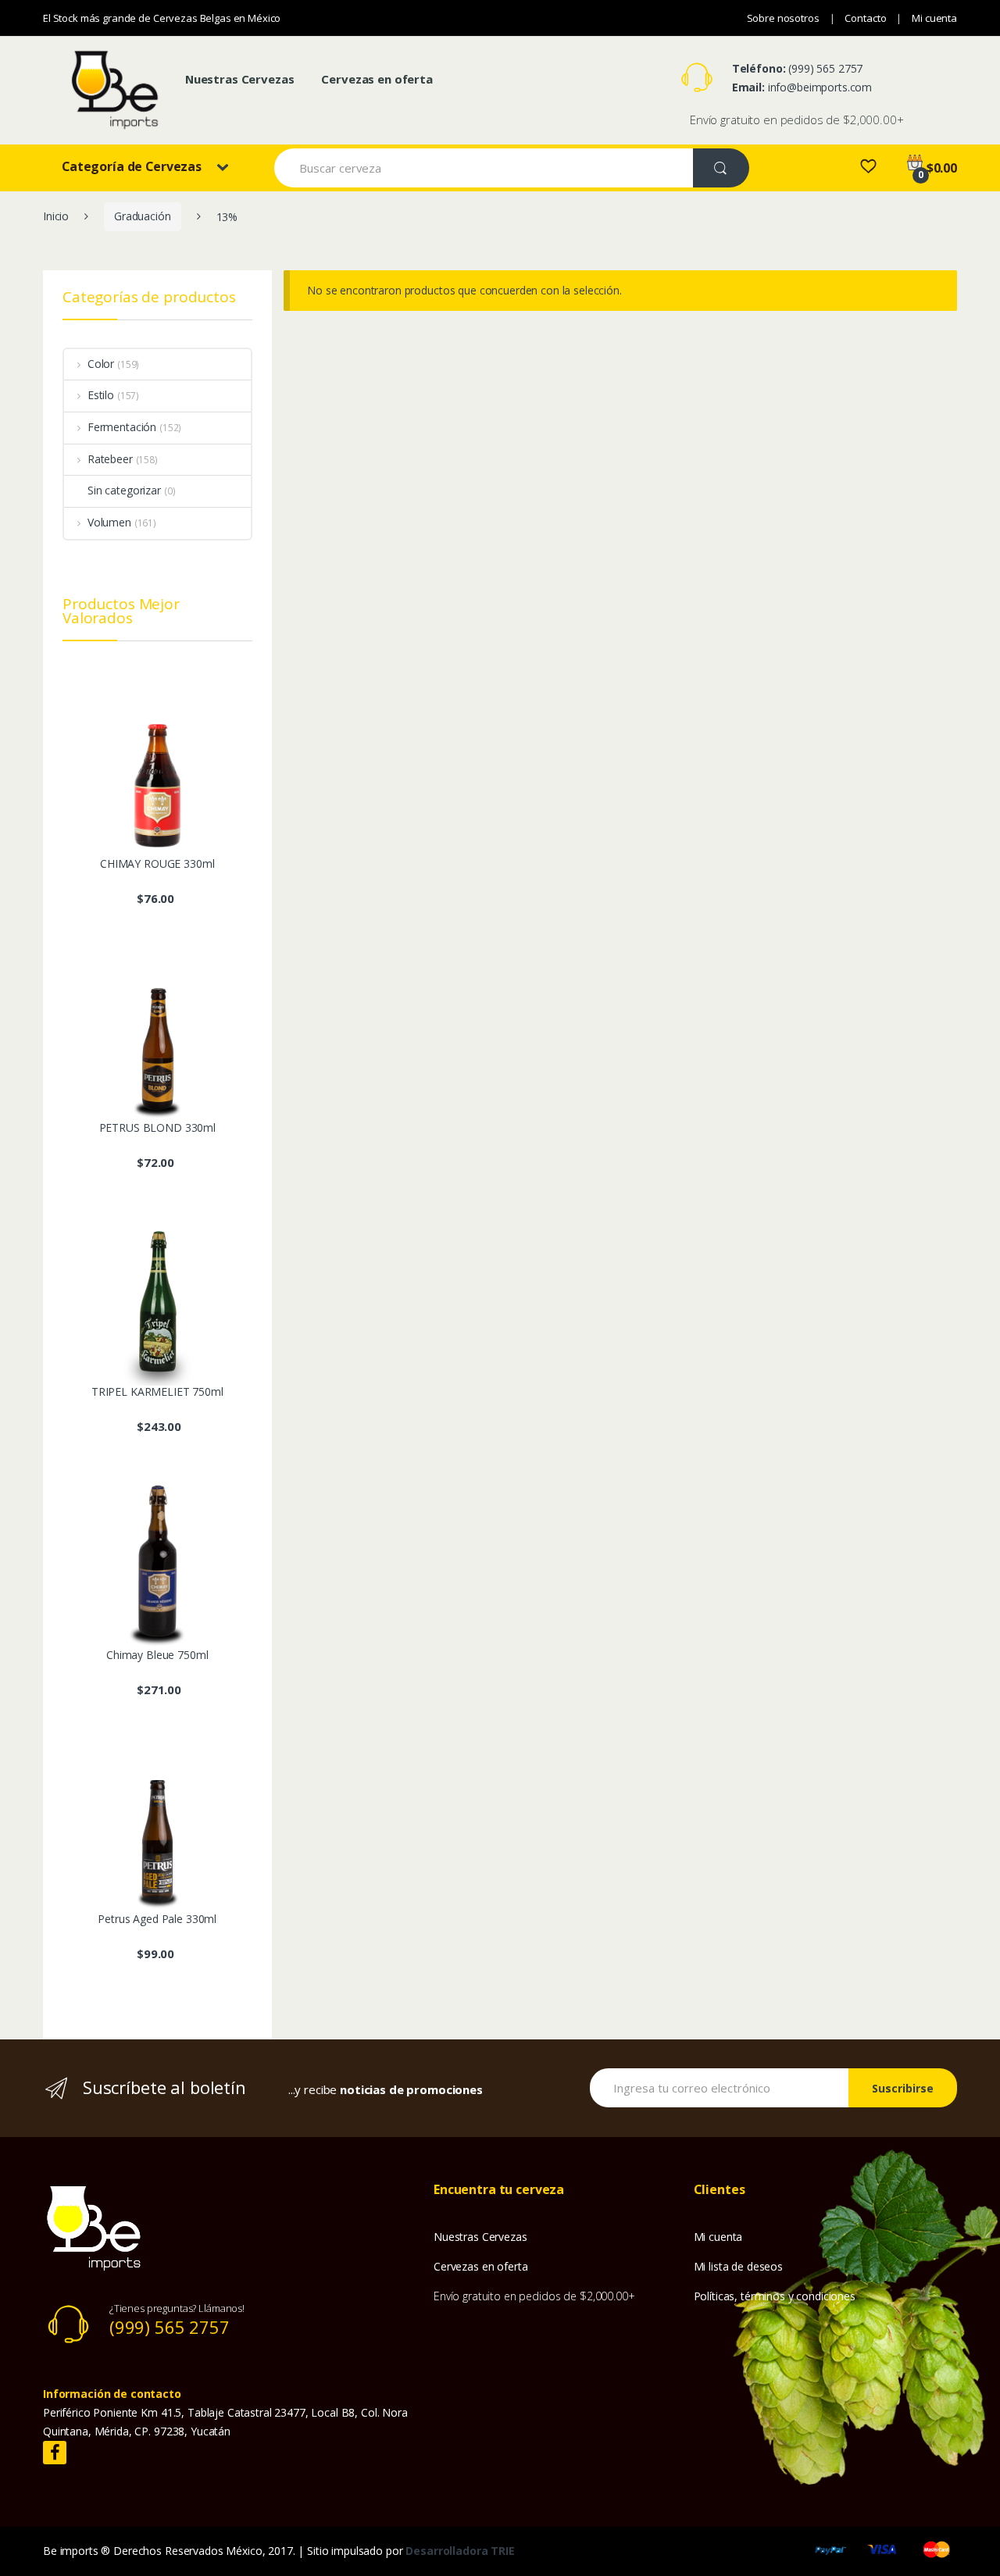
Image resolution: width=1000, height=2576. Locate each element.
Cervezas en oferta (377, 79)
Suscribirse (903, 2088)
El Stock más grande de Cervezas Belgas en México (162, 18)
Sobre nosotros (783, 18)
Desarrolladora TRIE (460, 2551)
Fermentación (122, 427)
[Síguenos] (55, 2453)
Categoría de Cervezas (132, 166)
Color (101, 364)
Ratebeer (110, 459)
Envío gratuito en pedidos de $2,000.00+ (797, 120)
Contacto (865, 18)
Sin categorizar (124, 490)
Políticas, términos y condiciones (775, 2296)
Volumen (109, 522)
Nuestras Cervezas (240, 79)
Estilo (101, 395)
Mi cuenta (934, 18)
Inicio (56, 216)
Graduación (143, 216)
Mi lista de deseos (738, 2266)
